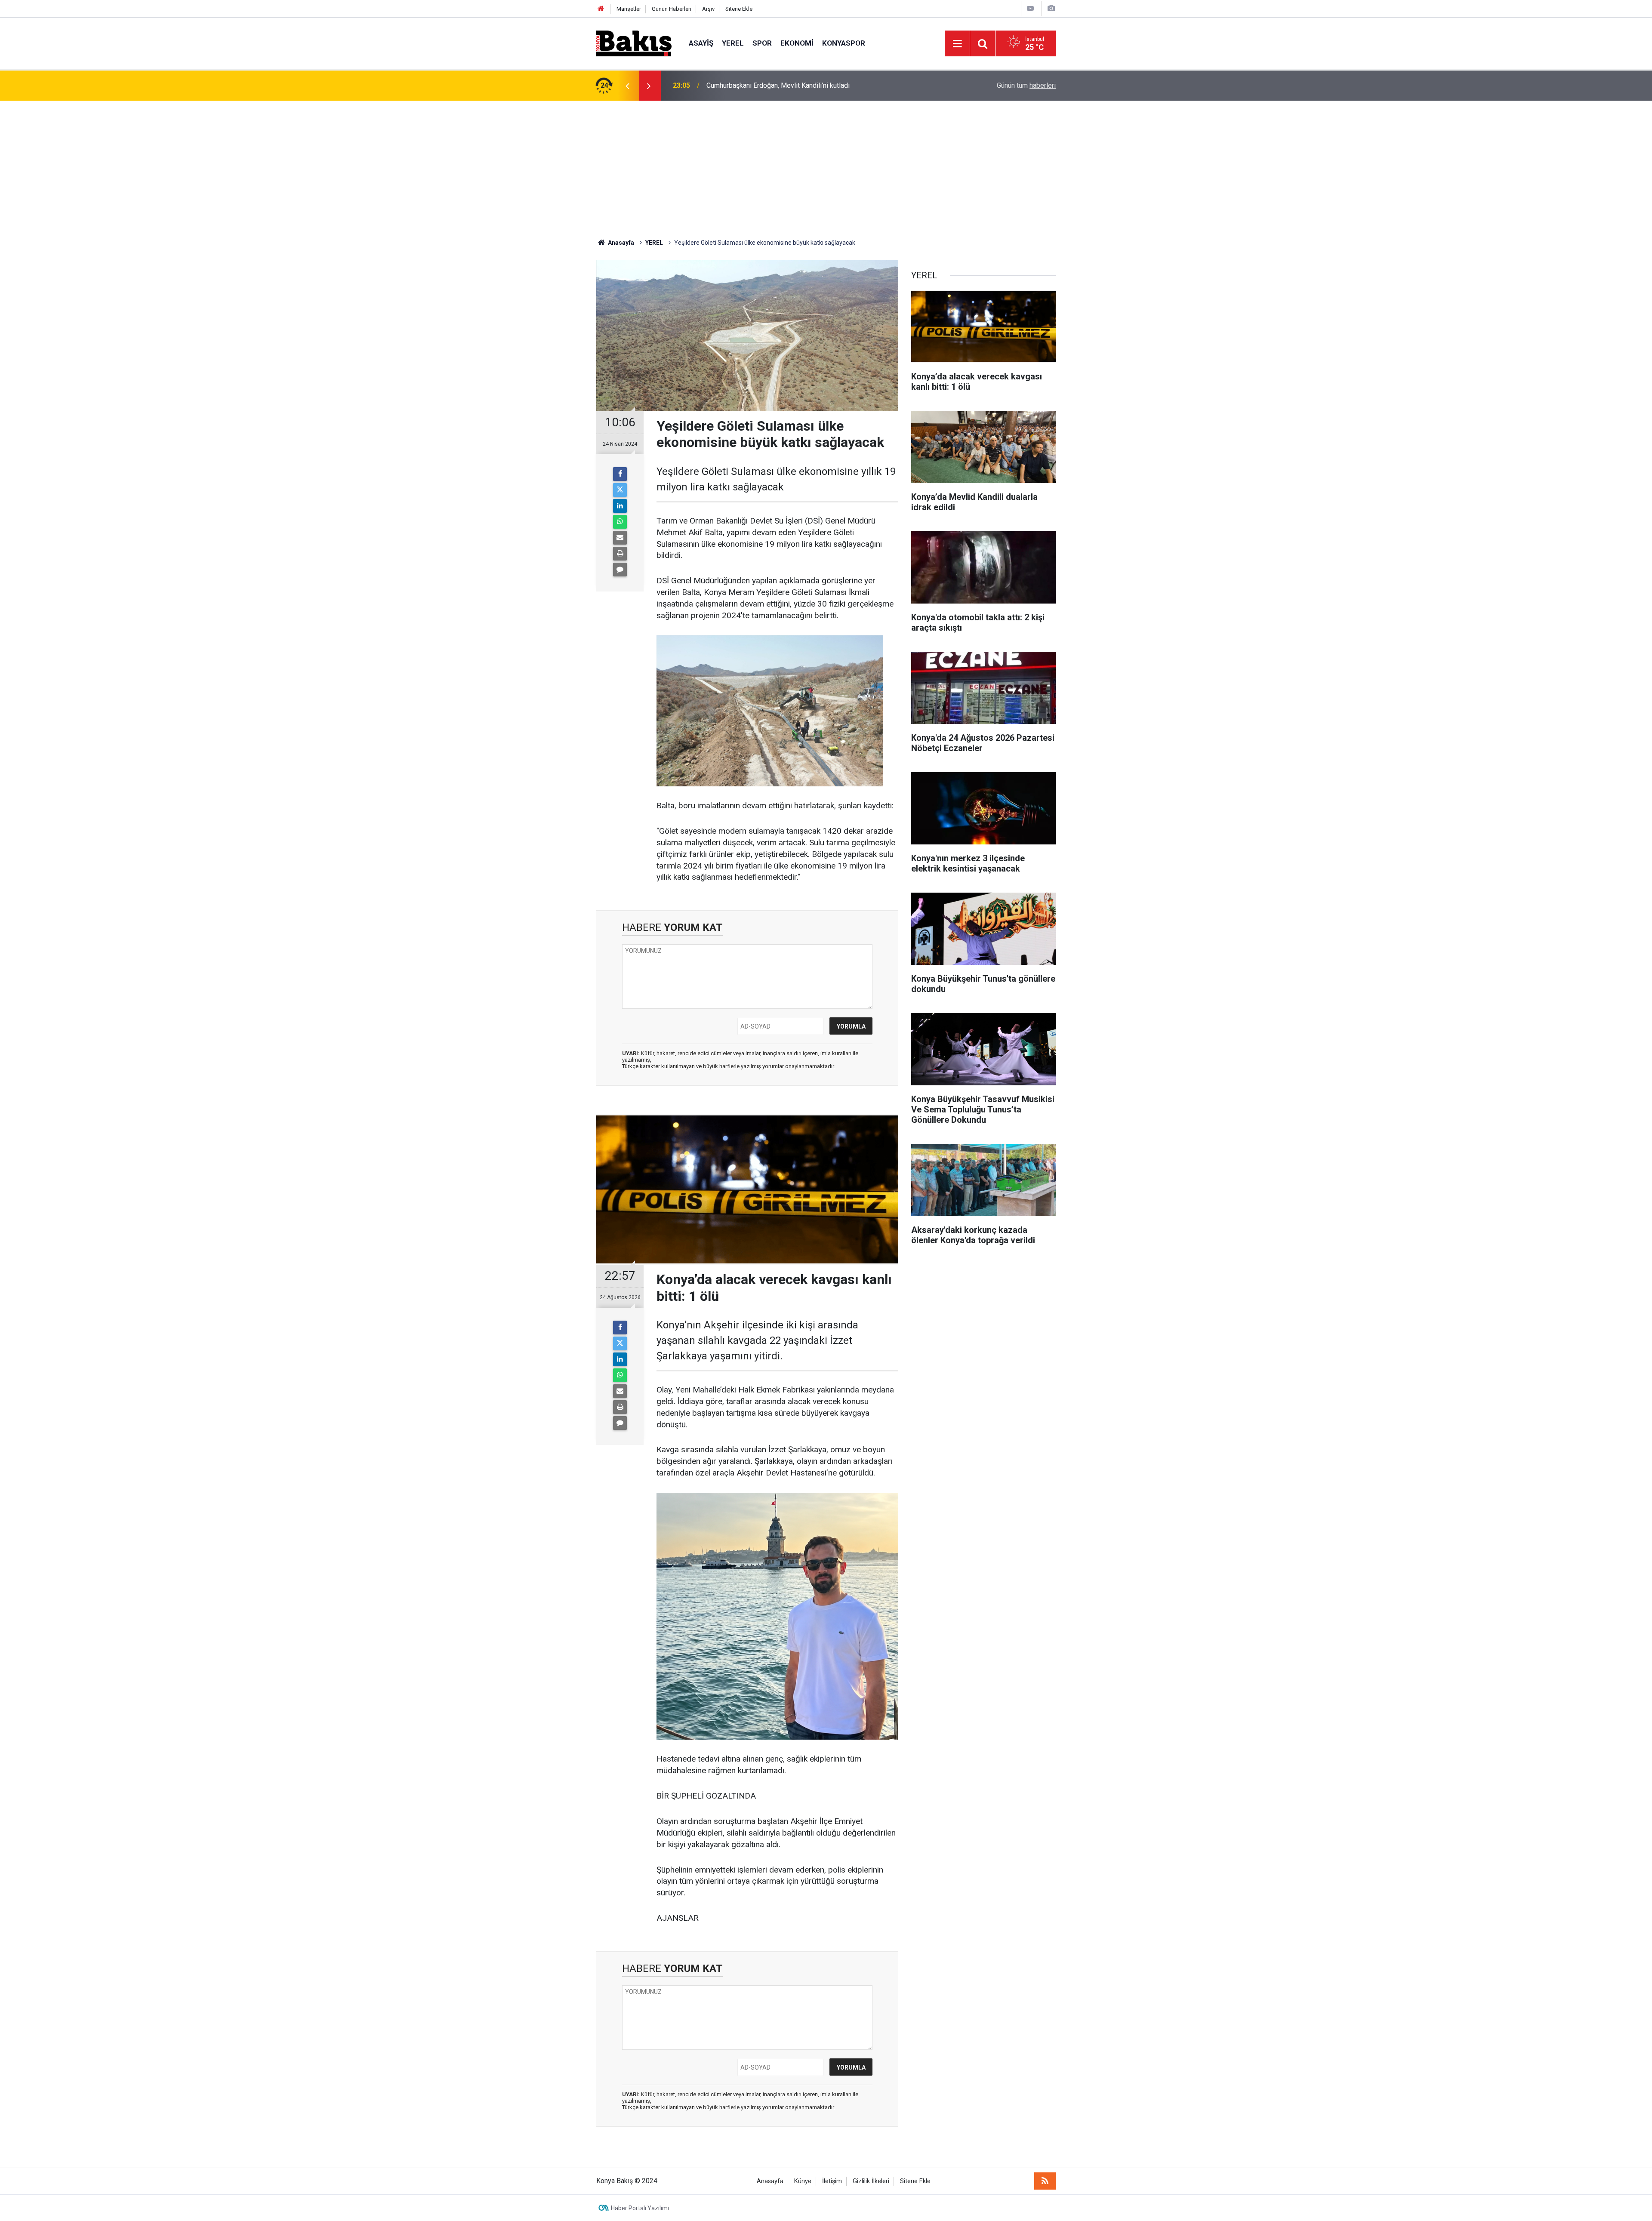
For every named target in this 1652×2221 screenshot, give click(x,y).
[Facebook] (620, 474)
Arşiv (708, 9)
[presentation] (627, 86)
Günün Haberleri (672, 9)
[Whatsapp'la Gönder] (620, 522)
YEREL (733, 43)
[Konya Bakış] (634, 43)
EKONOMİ (797, 43)
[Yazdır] (620, 554)
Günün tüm (1026, 85)
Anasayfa (770, 2181)
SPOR (762, 43)
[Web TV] (1030, 8)
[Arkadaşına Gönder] (620, 538)
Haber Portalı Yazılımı (640, 2208)
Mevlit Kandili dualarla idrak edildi (757, 85)
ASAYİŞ (701, 43)
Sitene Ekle (739, 9)
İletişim (832, 2181)
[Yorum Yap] (620, 570)
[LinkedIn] (620, 506)
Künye (803, 2181)
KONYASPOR (844, 43)
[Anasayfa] (601, 9)
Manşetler (629, 9)
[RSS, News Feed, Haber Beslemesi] (1045, 2181)
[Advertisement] (826, 165)
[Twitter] (620, 490)
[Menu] (957, 44)
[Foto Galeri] (1051, 8)
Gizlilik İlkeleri (871, 2181)
